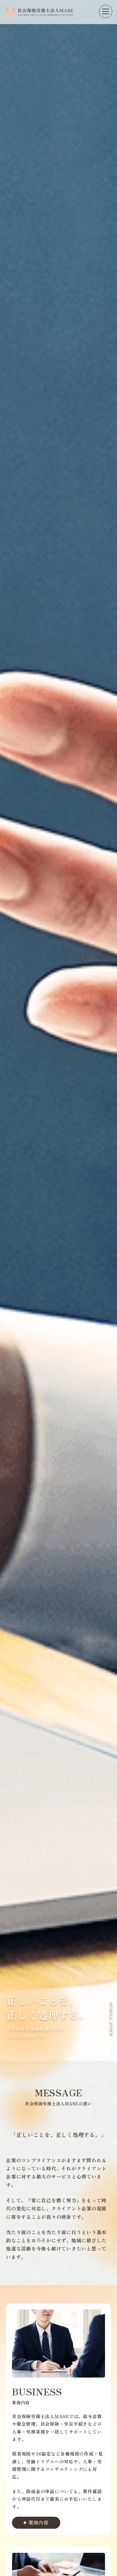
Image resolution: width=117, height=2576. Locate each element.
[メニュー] (106, 11)
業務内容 (39, 2522)
